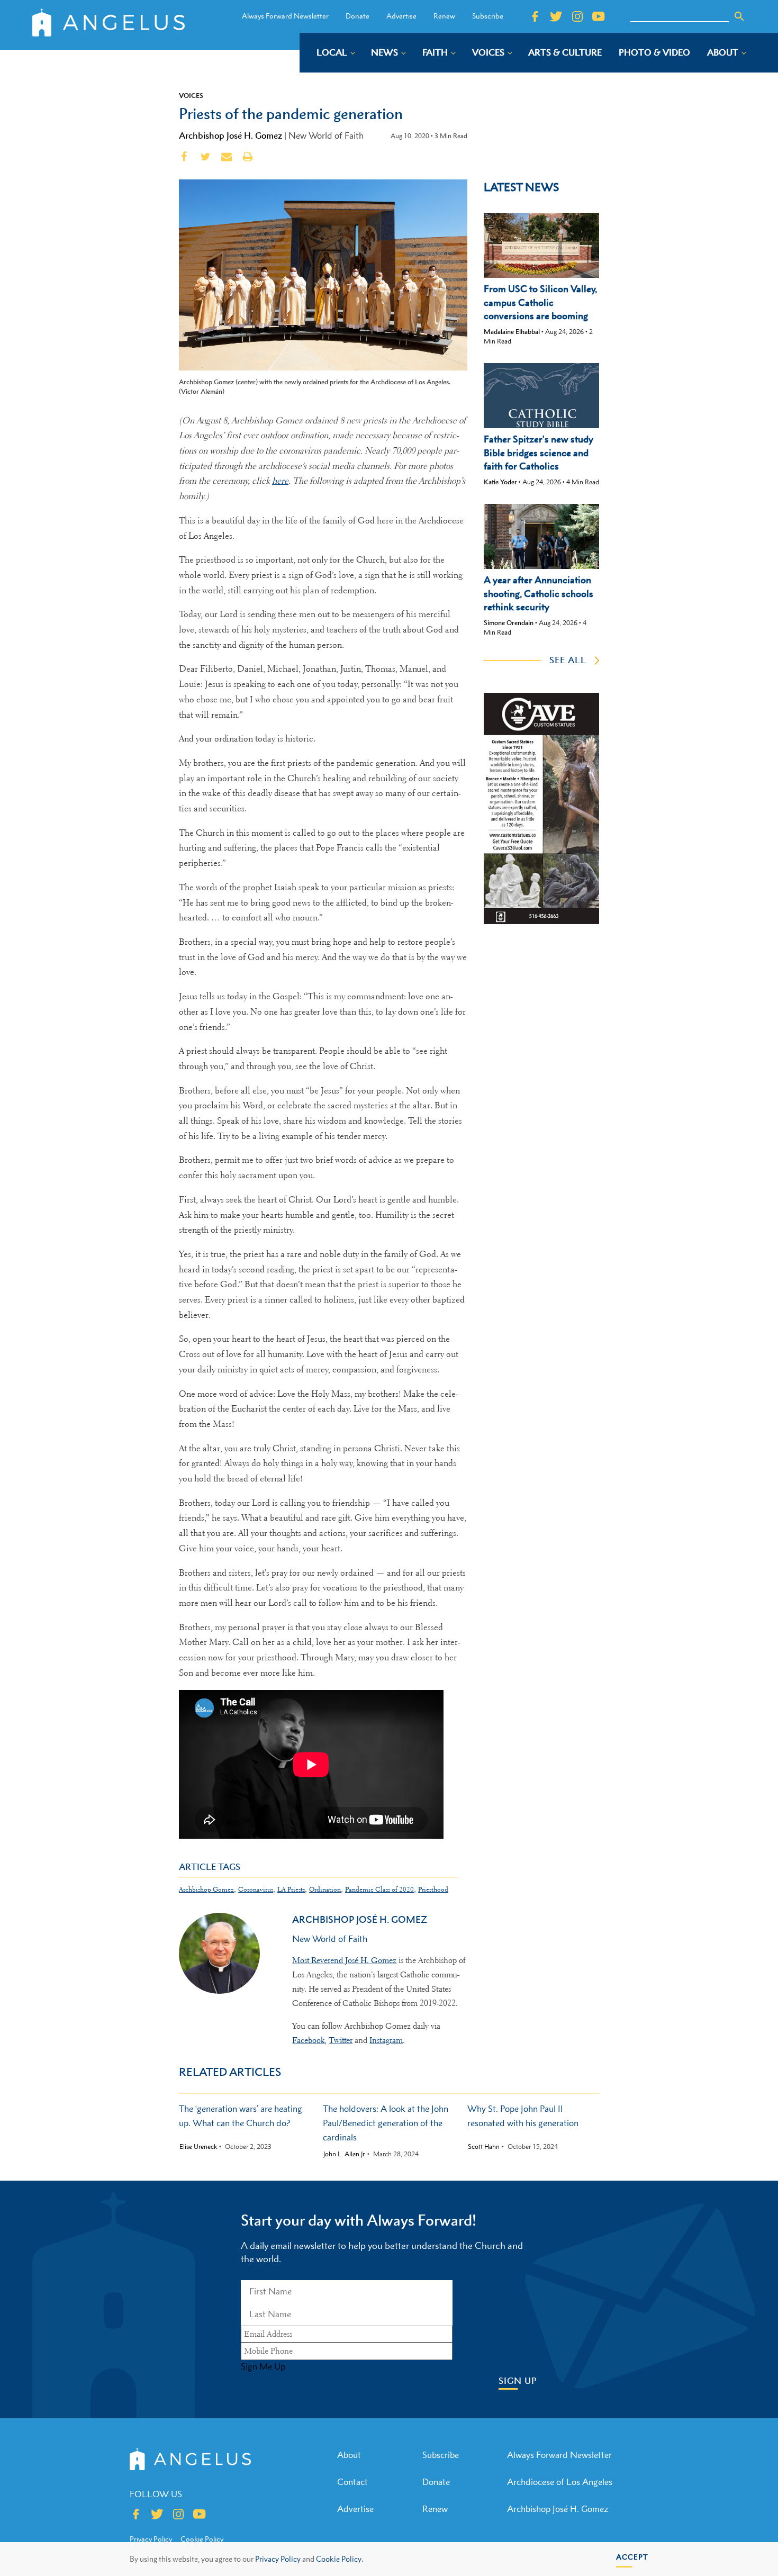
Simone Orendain (509, 623)
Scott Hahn (484, 2147)
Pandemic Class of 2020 (379, 1889)
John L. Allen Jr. (344, 2154)
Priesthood (433, 1889)
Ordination (325, 1889)
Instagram (386, 2040)
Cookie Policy (202, 2539)
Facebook (308, 2040)
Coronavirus (256, 1889)
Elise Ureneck (198, 2147)
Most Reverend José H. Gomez (344, 1960)
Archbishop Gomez (206, 1889)
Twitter (341, 2040)
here (280, 481)
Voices (191, 95)
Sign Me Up (263, 2366)
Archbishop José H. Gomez (230, 135)
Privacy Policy (278, 2559)
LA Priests (291, 1889)
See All (568, 660)
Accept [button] (632, 2557)
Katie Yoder (500, 482)
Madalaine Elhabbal (512, 332)
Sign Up (518, 2381)
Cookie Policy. (340, 2559)
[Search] (739, 16)
